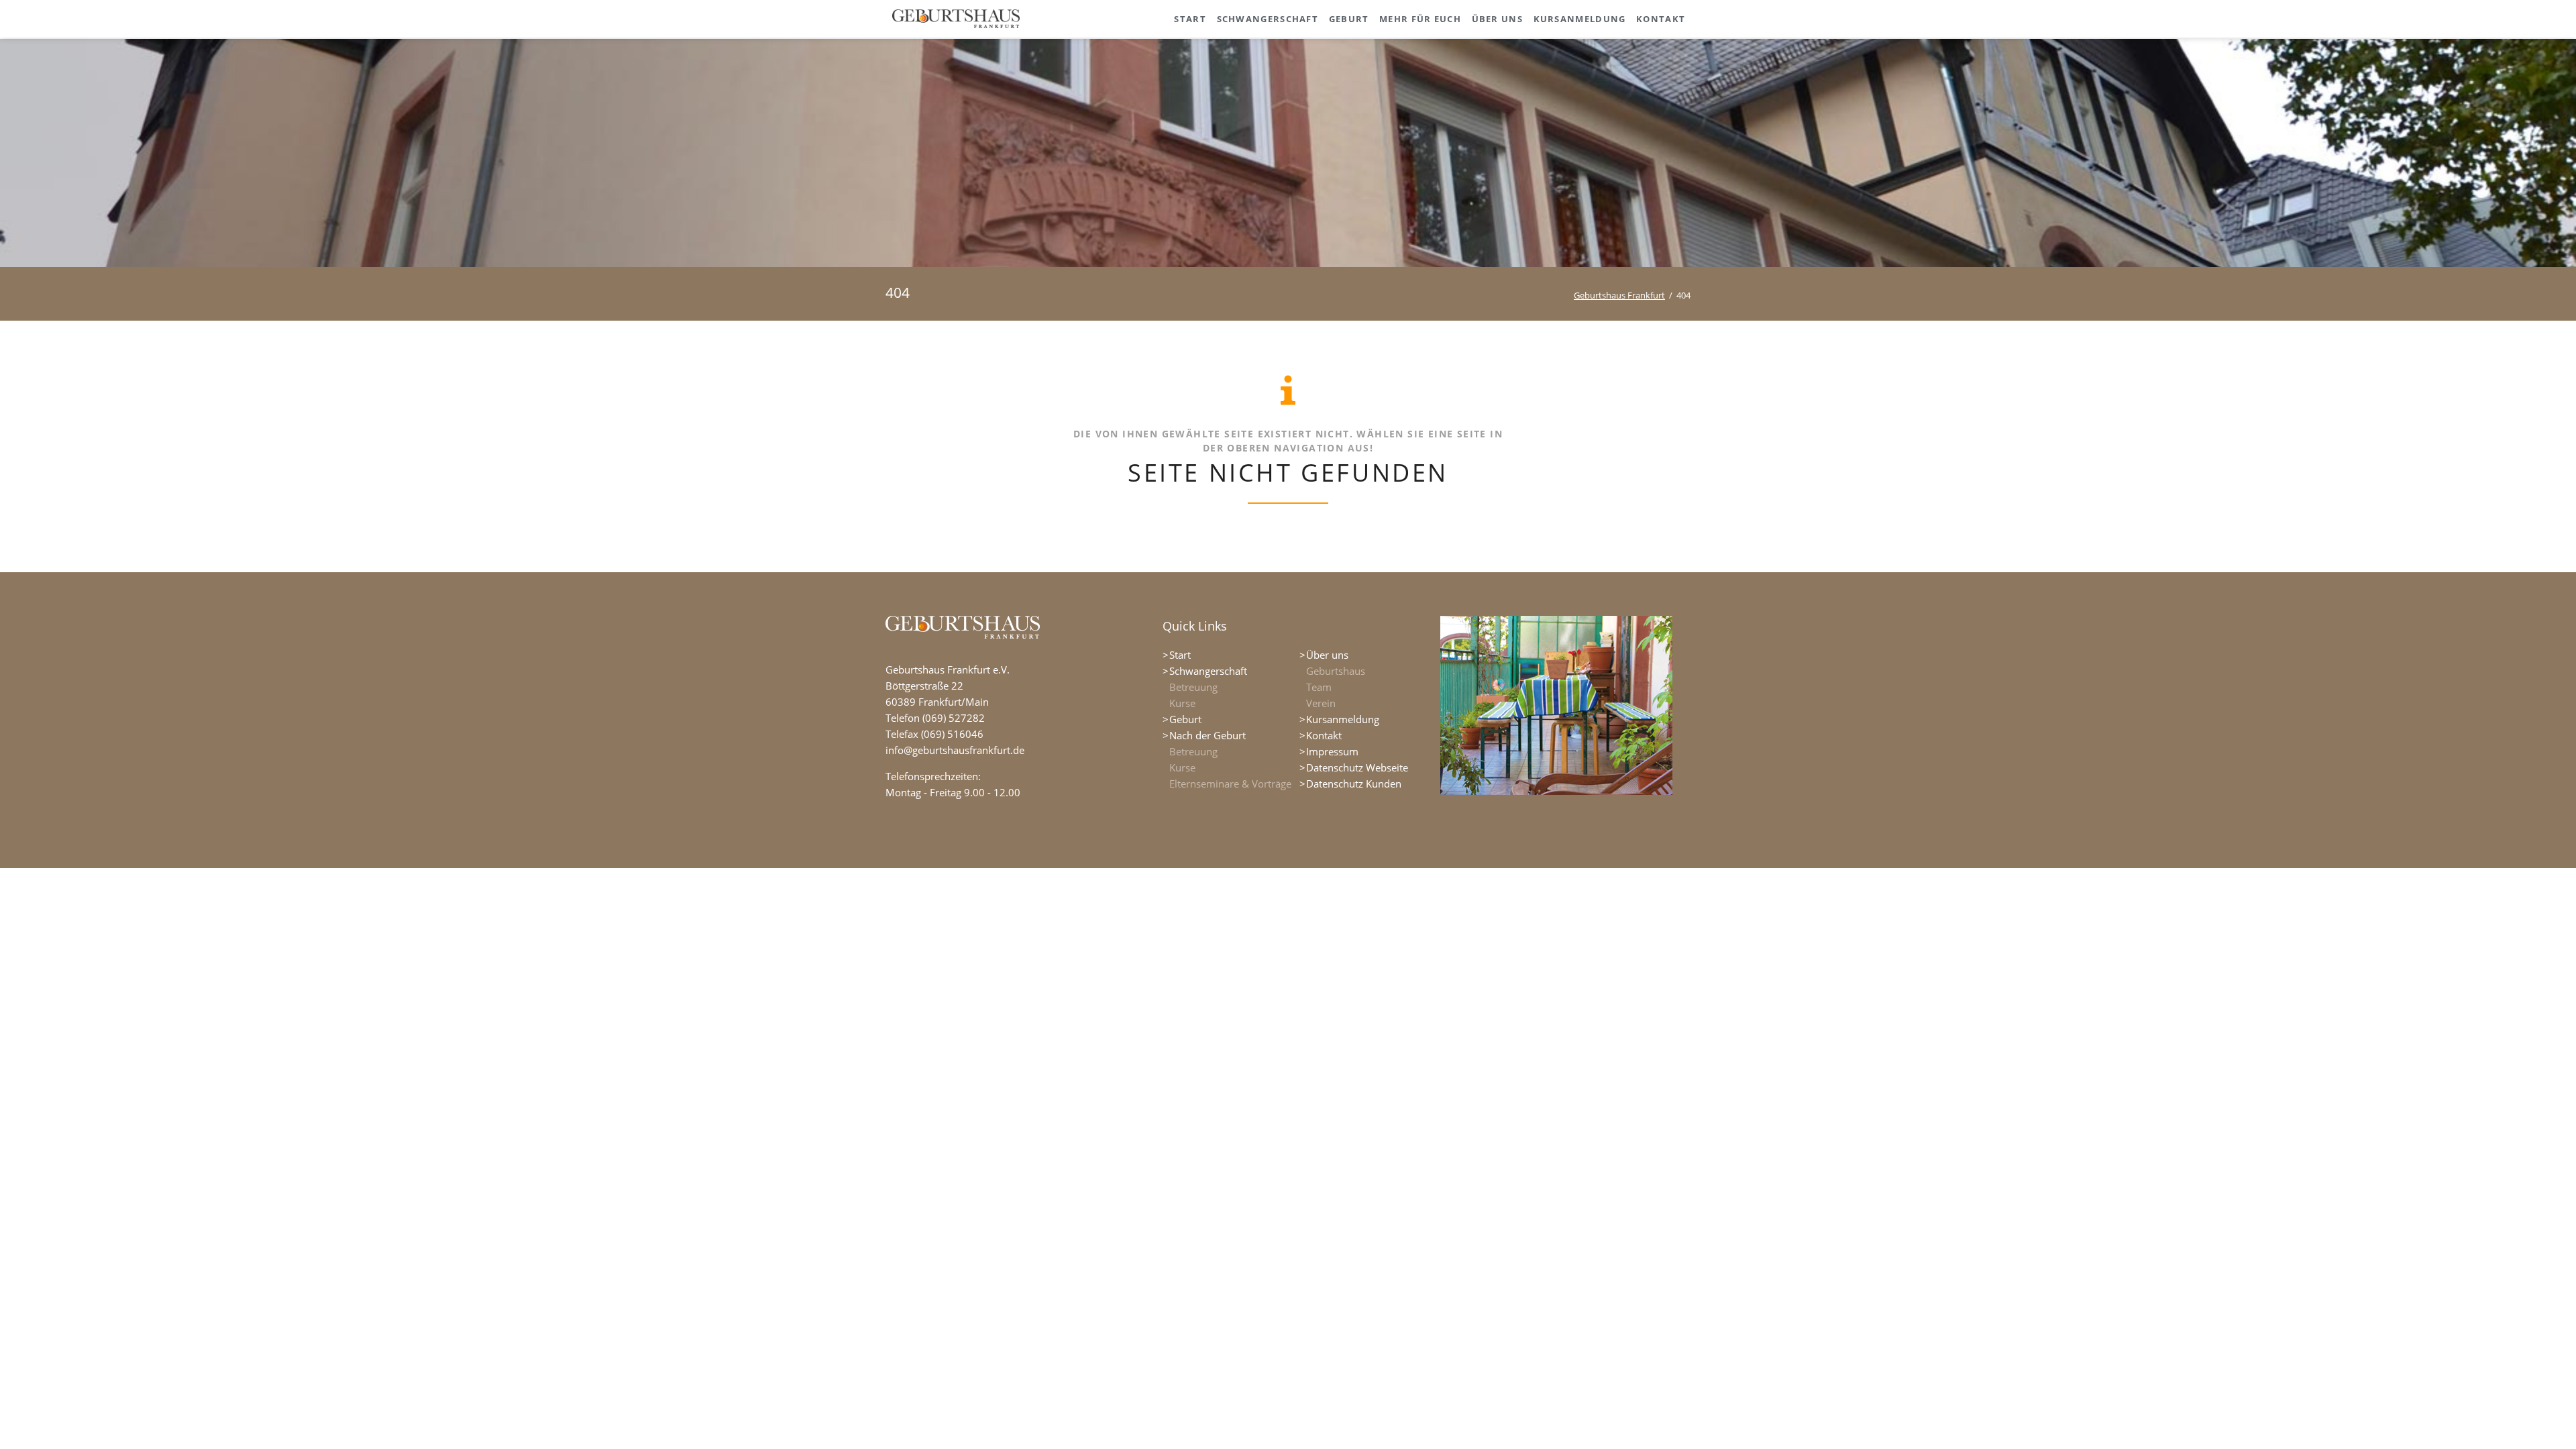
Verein (1321, 703)
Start (1180, 655)
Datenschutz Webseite (1357, 767)
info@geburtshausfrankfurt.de (955, 750)
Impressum (1332, 751)
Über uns (1327, 655)
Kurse (1182, 703)
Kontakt (1324, 735)
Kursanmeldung (1343, 719)
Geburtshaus (1336, 671)
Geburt (1185, 719)
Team (1319, 687)
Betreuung (1193, 687)
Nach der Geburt (1207, 735)
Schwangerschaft (1208, 671)
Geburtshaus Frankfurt (1619, 295)
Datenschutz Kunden (1354, 784)
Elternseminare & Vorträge (1230, 784)
